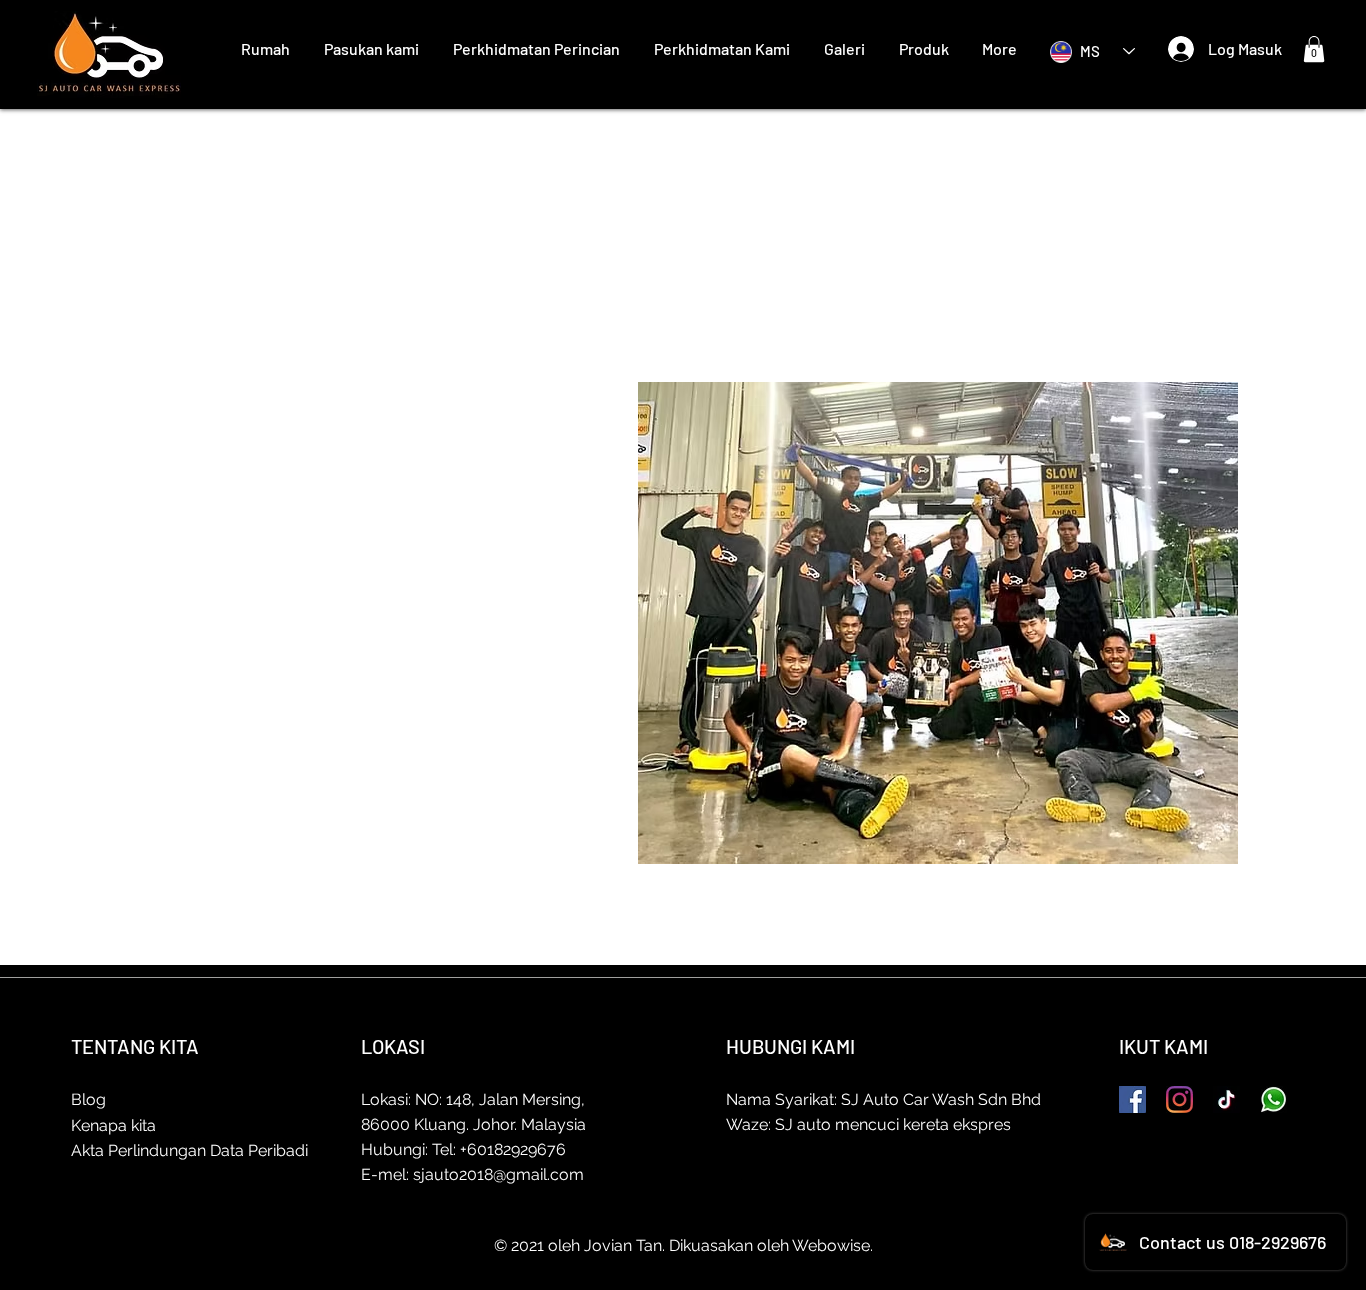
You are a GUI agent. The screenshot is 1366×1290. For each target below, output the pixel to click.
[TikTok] (1226, 1099)
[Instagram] (1179, 1099)
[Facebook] (1132, 1099)
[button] (1314, 49)
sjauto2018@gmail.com (498, 1174)
